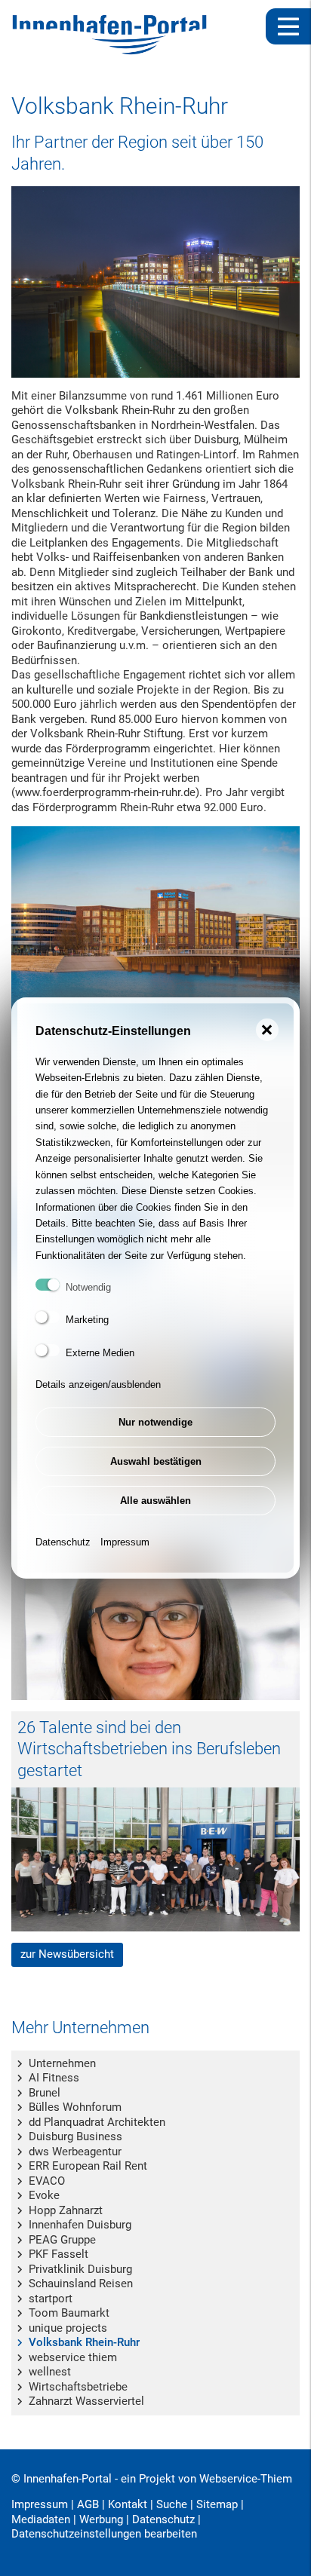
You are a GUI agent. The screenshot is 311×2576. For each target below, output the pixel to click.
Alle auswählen (155, 1501)
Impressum (125, 1542)
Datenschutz (63, 1542)
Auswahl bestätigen (156, 1461)
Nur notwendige (155, 1422)
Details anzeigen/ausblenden (98, 1384)
